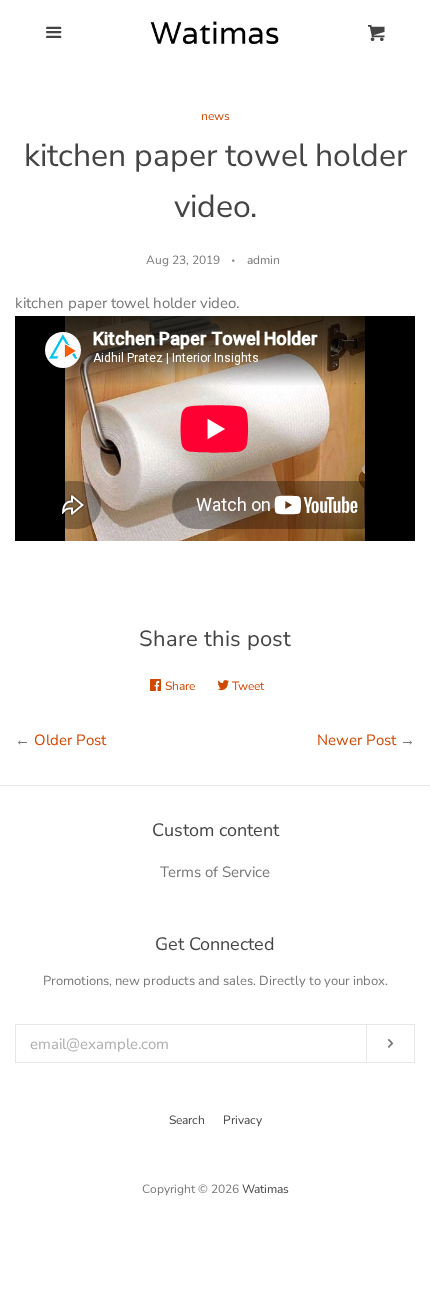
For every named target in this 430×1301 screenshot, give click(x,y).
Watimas (265, 1189)
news (215, 116)
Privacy (242, 1120)
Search (187, 1120)
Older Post (70, 740)
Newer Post (356, 740)
